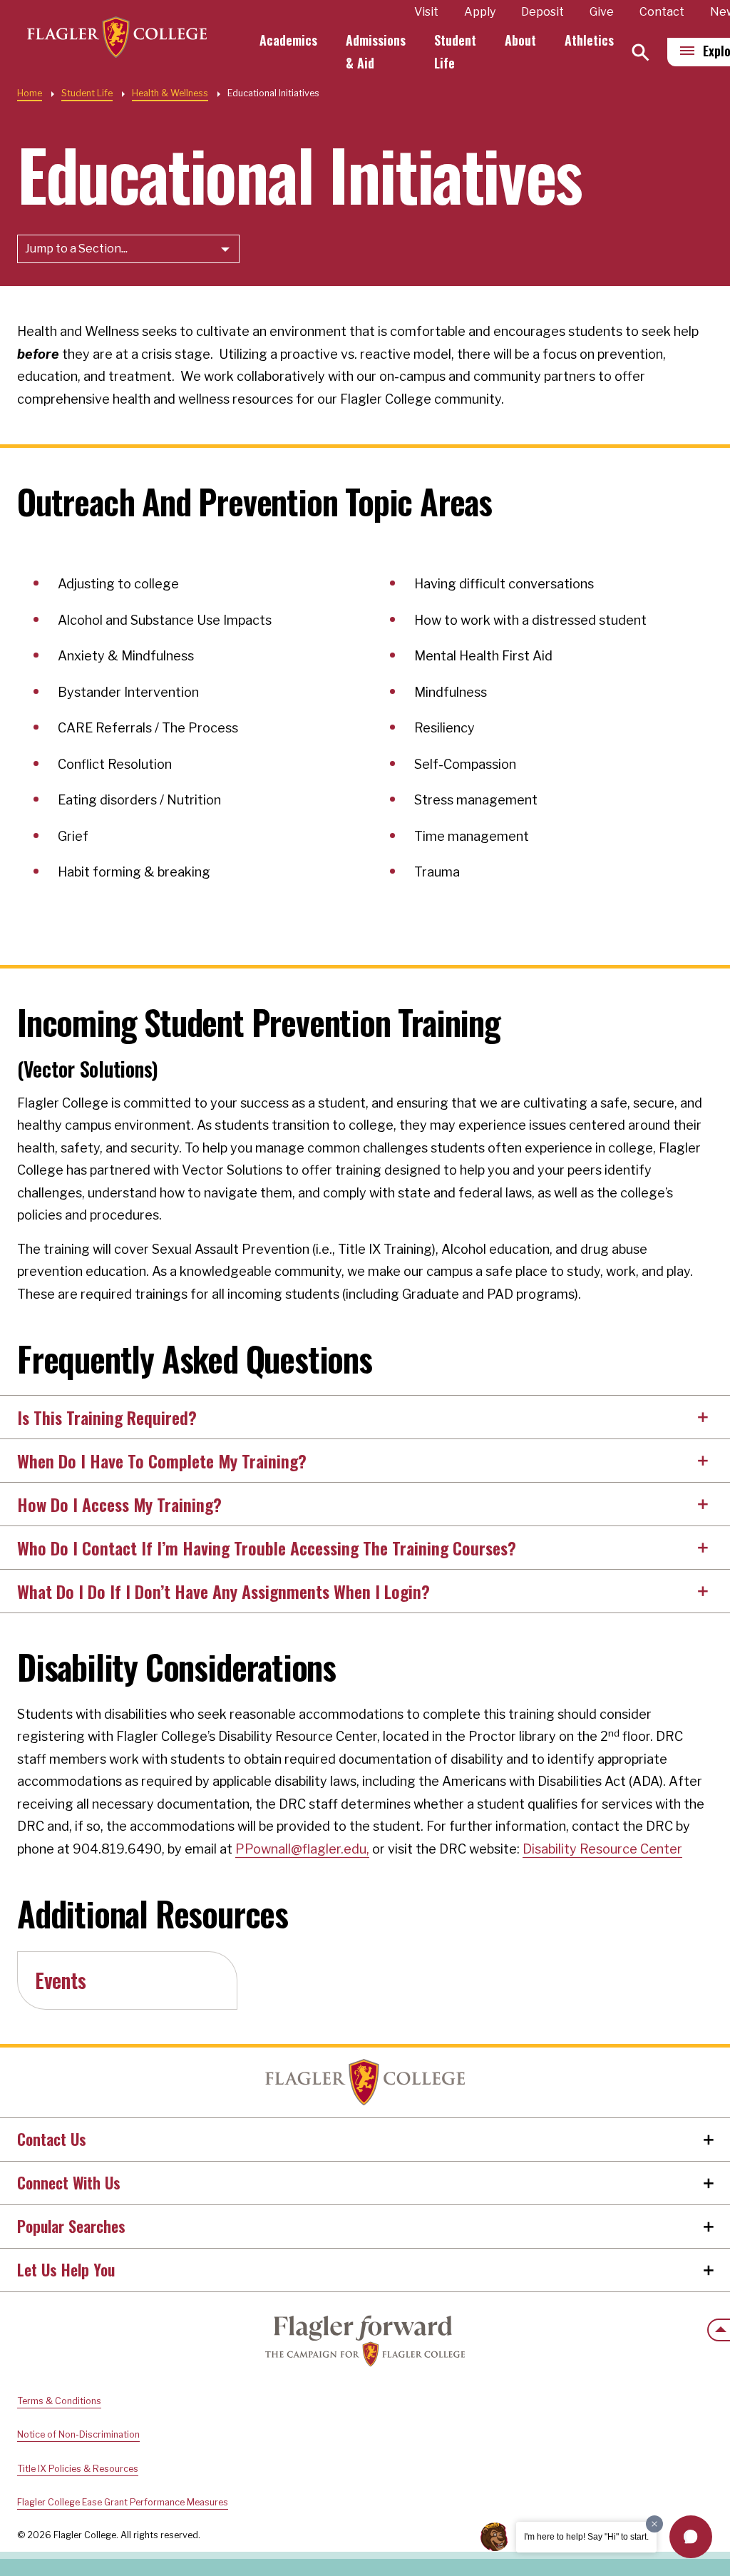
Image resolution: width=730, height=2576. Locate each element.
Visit (426, 12)
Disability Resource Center (602, 1849)
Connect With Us (69, 2182)
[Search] (641, 52)
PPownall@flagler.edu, (302, 1849)
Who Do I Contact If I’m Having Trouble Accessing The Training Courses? (267, 1548)
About (520, 40)
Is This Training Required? (107, 1417)
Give (602, 12)
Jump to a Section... (76, 249)
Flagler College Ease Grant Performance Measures (123, 2502)
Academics (288, 40)
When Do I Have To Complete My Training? (162, 1461)
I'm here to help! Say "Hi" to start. (586, 2537)
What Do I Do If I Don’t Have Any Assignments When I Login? (223, 1591)
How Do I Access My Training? (119, 1504)
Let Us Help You (66, 2269)
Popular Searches (71, 2226)
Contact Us (52, 2139)
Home (30, 93)
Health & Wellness (170, 93)
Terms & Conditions (59, 2401)
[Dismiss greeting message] (654, 2524)
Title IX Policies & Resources (78, 2469)
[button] (691, 2537)
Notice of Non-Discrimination (78, 2434)
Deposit (543, 12)
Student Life (87, 93)
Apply (480, 12)
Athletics (589, 40)
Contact (662, 12)
